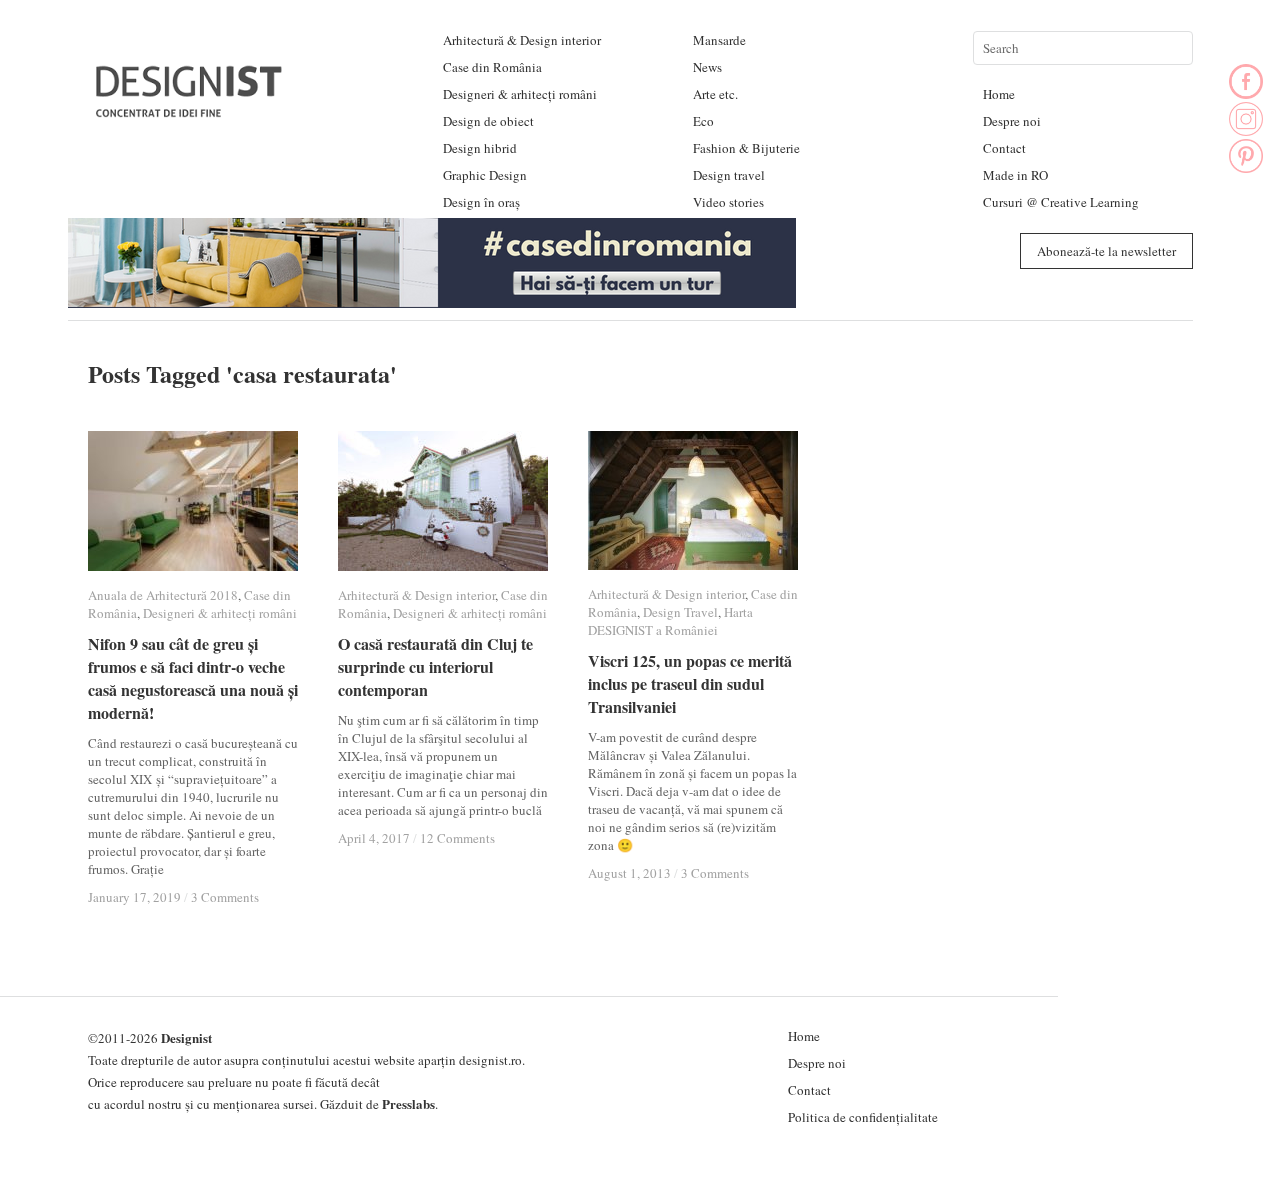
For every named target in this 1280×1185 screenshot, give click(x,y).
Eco (703, 121)
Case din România (492, 67)
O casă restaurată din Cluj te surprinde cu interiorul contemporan (435, 666)
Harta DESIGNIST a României (670, 621)
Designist (186, 1037)
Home (999, 94)
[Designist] (190, 109)
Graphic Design (485, 175)
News (707, 67)
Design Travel (680, 612)
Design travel (729, 175)
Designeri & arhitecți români (520, 94)
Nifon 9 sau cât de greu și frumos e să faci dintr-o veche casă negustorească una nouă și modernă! (193, 678)
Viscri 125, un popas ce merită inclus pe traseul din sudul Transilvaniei (690, 683)
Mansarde (719, 40)
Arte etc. (715, 94)
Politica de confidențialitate (863, 1117)
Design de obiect (488, 121)
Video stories (728, 202)
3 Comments (225, 897)
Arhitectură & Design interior (522, 40)
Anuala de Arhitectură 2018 (163, 595)
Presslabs (408, 1103)
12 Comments (457, 838)
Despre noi (1012, 121)
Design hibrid (480, 148)
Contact (1004, 148)
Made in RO (1015, 175)
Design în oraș (481, 202)
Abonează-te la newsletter (1106, 251)
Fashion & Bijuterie (746, 148)
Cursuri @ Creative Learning (1061, 202)
